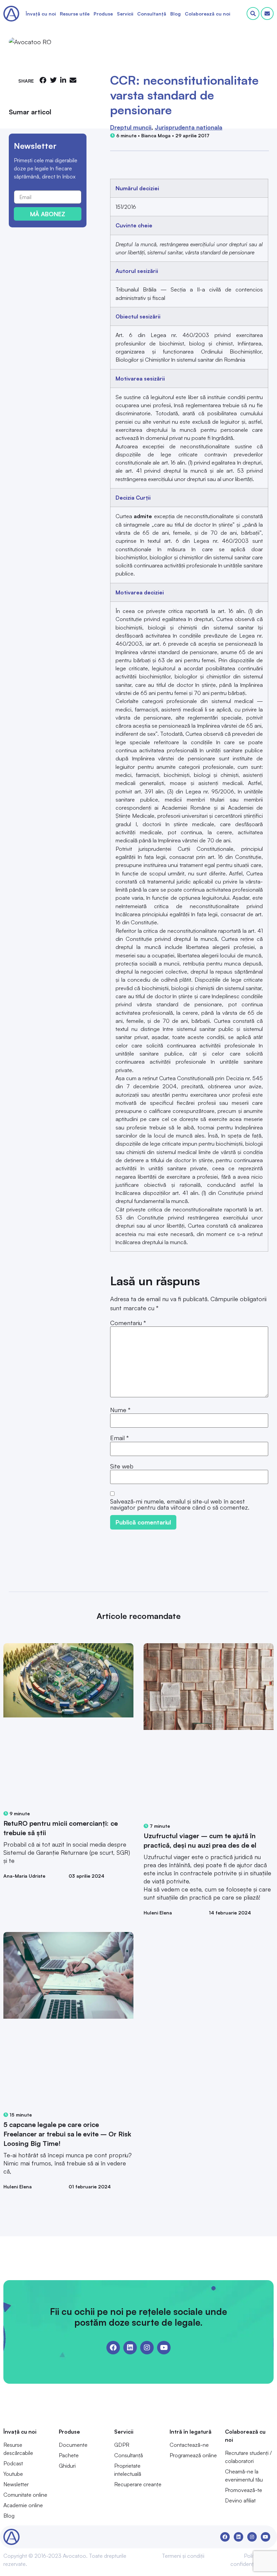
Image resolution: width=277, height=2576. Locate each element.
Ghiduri (67, 2466)
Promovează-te (244, 2490)
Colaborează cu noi (207, 14)
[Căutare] (253, 13)
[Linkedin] (130, 2348)
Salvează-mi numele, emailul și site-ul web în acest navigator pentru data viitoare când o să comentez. (180, 1504)
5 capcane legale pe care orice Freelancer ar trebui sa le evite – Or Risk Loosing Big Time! (67, 2134)
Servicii (125, 14)
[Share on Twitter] (53, 80)
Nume (120, 1410)
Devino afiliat (240, 2500)
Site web (122, 1466)
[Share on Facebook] (43, 80)
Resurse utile (75, 14)
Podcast (13, 2463)
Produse (103, 14)
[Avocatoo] (11, 14)
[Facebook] (113, 2348)
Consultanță (152, 14)
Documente (73, 2445)
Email (119, 1438)
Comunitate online (25, 2495)
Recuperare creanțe (138, 2484)
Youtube (13, 2474)
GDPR (122, 2445)
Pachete (69, 2455)
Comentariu (128, 1323)
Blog (175, 14)
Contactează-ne (189, 2445)
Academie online (23, 2505)
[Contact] (267, 13)
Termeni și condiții (183, 2556)
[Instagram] (147, 2348)
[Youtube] (164, 2348)
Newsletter (16, 2484)
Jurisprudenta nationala (188, 127)
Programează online (193, 2455)
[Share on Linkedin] (63, 80)
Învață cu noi (41, 14)
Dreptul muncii (131, 127)
